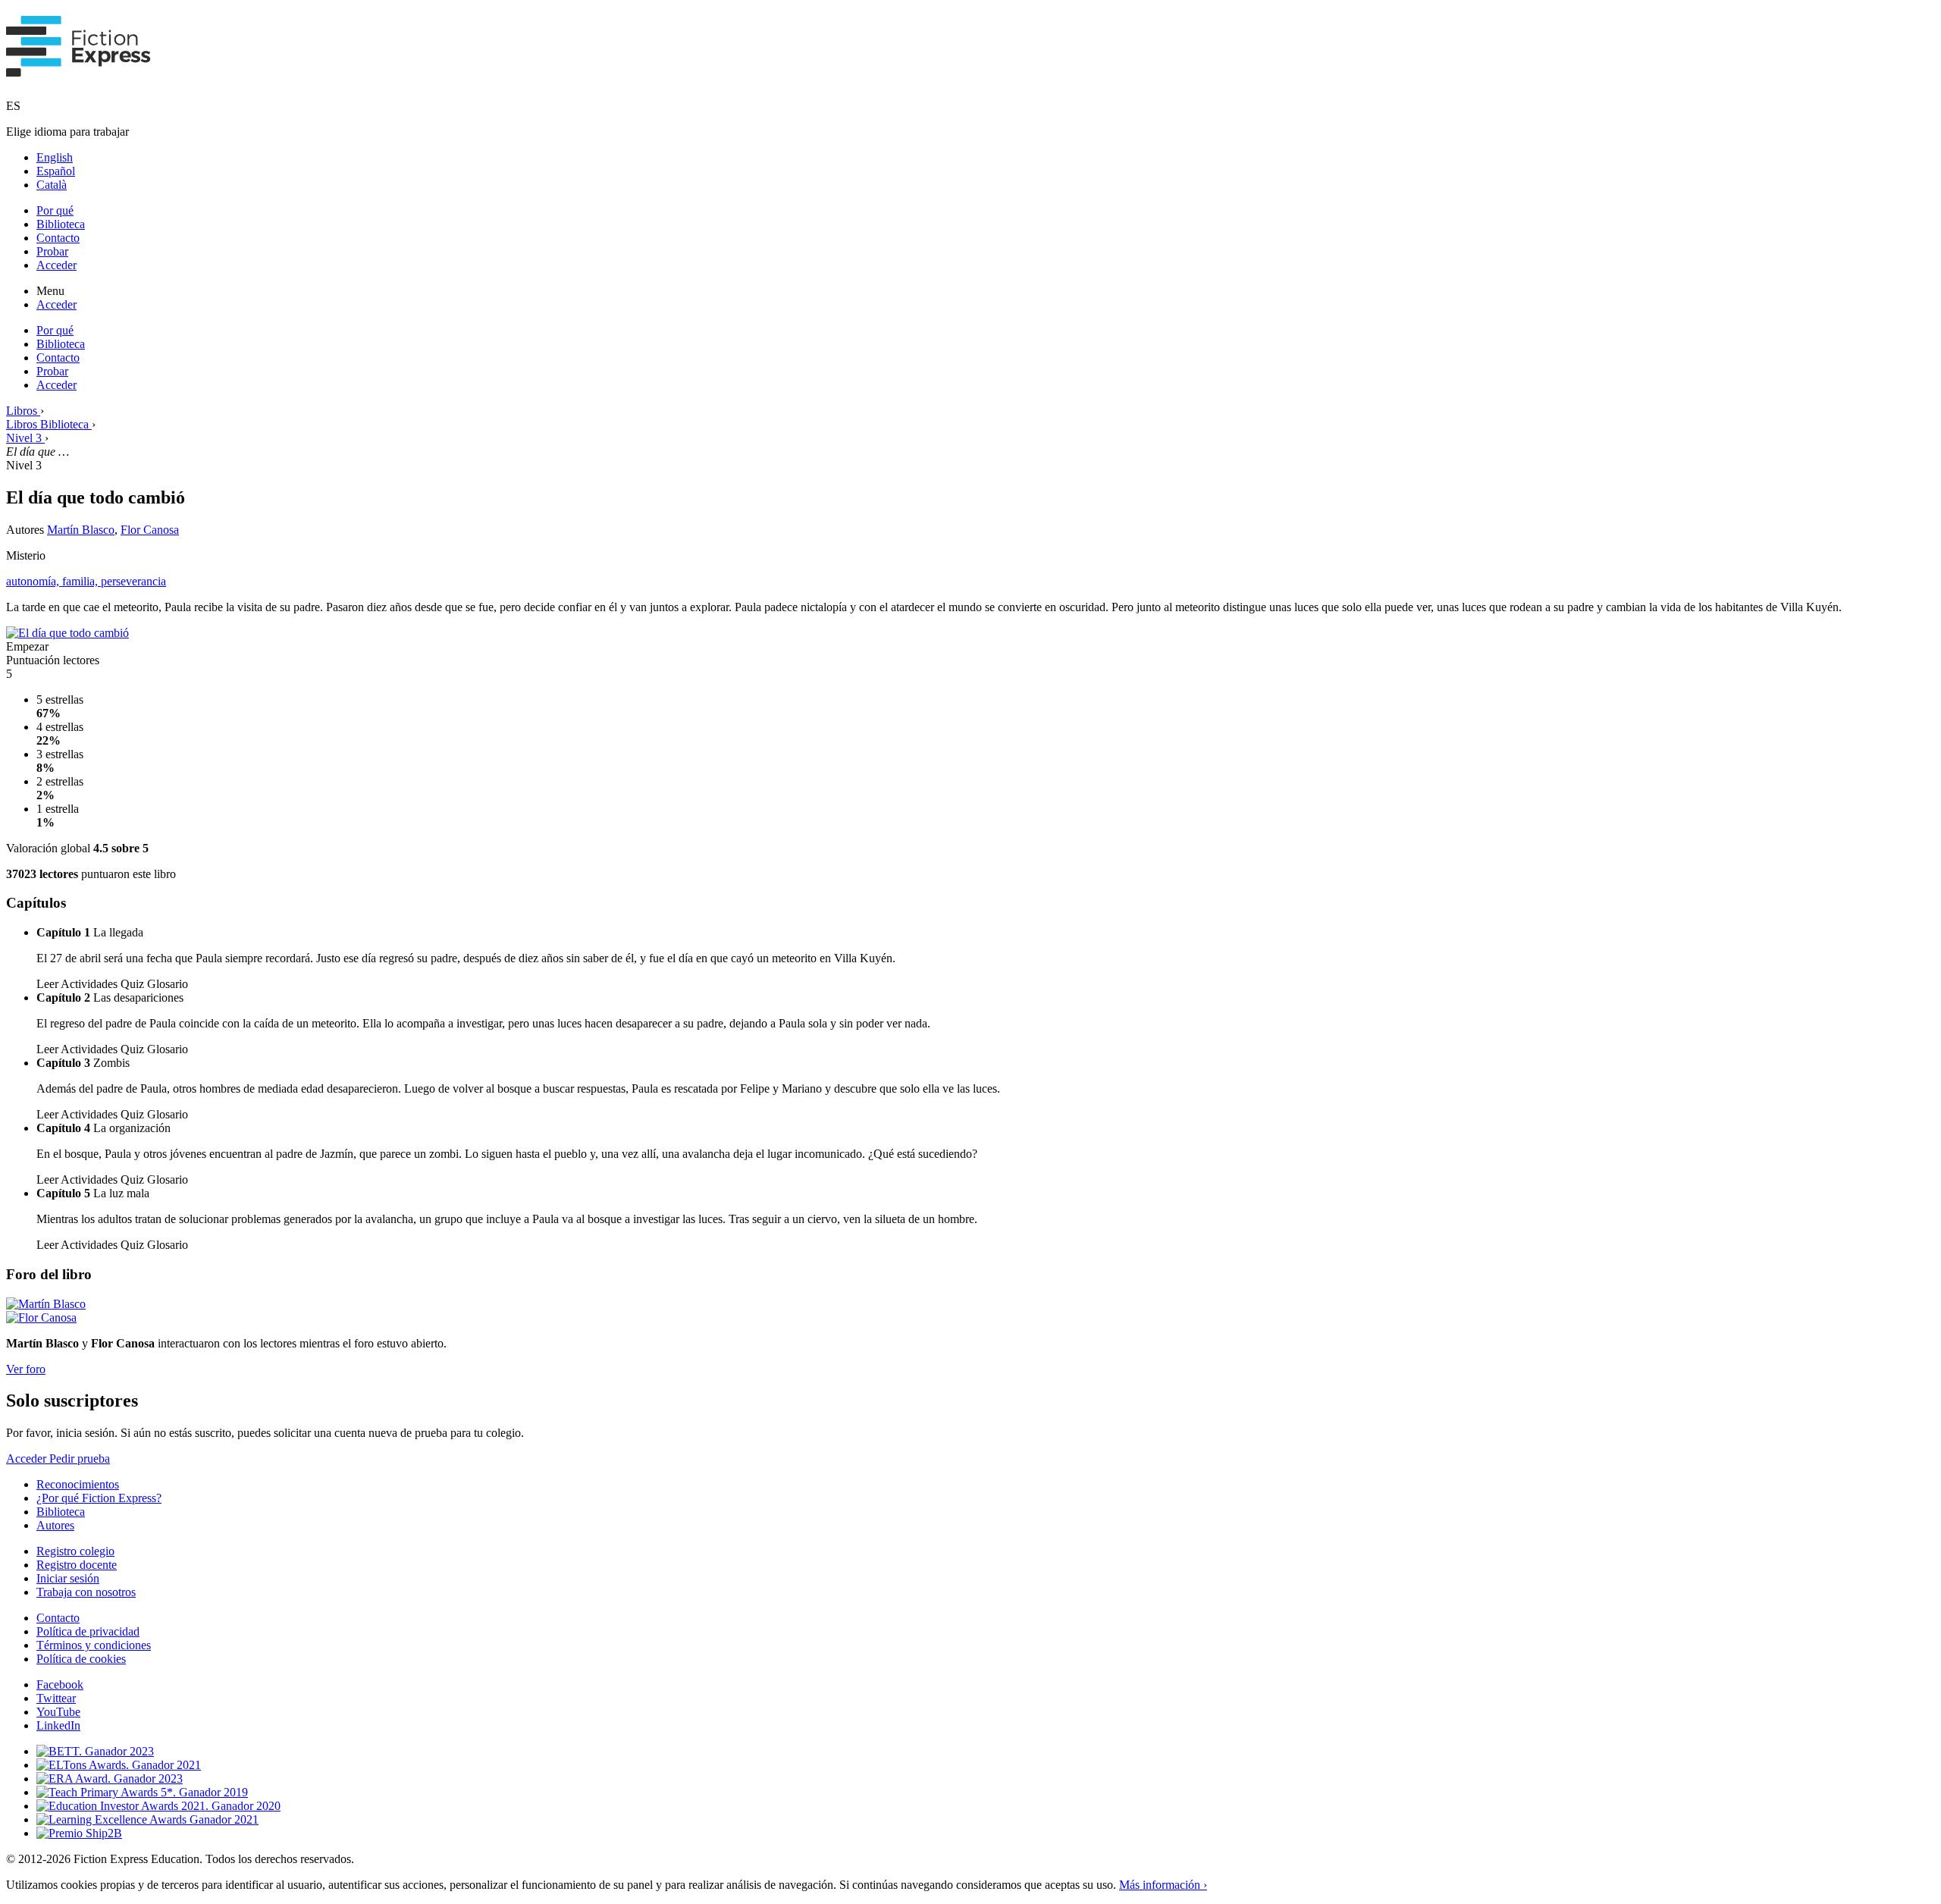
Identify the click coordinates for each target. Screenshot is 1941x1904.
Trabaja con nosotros (86, 1592)
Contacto (58, 238)
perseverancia (133, 581)
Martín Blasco (81, 530)
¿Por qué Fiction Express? (99, 1498)
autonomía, (34, 581)
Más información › (1163, 1885)
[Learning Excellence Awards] (147, 1819)
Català (52, 185)
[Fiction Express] (78, 68)
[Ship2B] (79, 1833)
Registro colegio (75, 1551)
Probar (52, 251)
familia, (82, 581)
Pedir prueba (80, 1459)
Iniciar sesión (68, 1578)
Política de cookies (81, 1659)
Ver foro (26, 1369)
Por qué (55, 210)
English (55, 157)
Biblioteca (61, 224)
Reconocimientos (78, 1484)
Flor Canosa (150, 530)
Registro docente (77, 1565)
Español (56, 171)
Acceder (56, 265)
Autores (55, 1525)
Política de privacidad (88, 1631)
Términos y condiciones (94, 1645)
